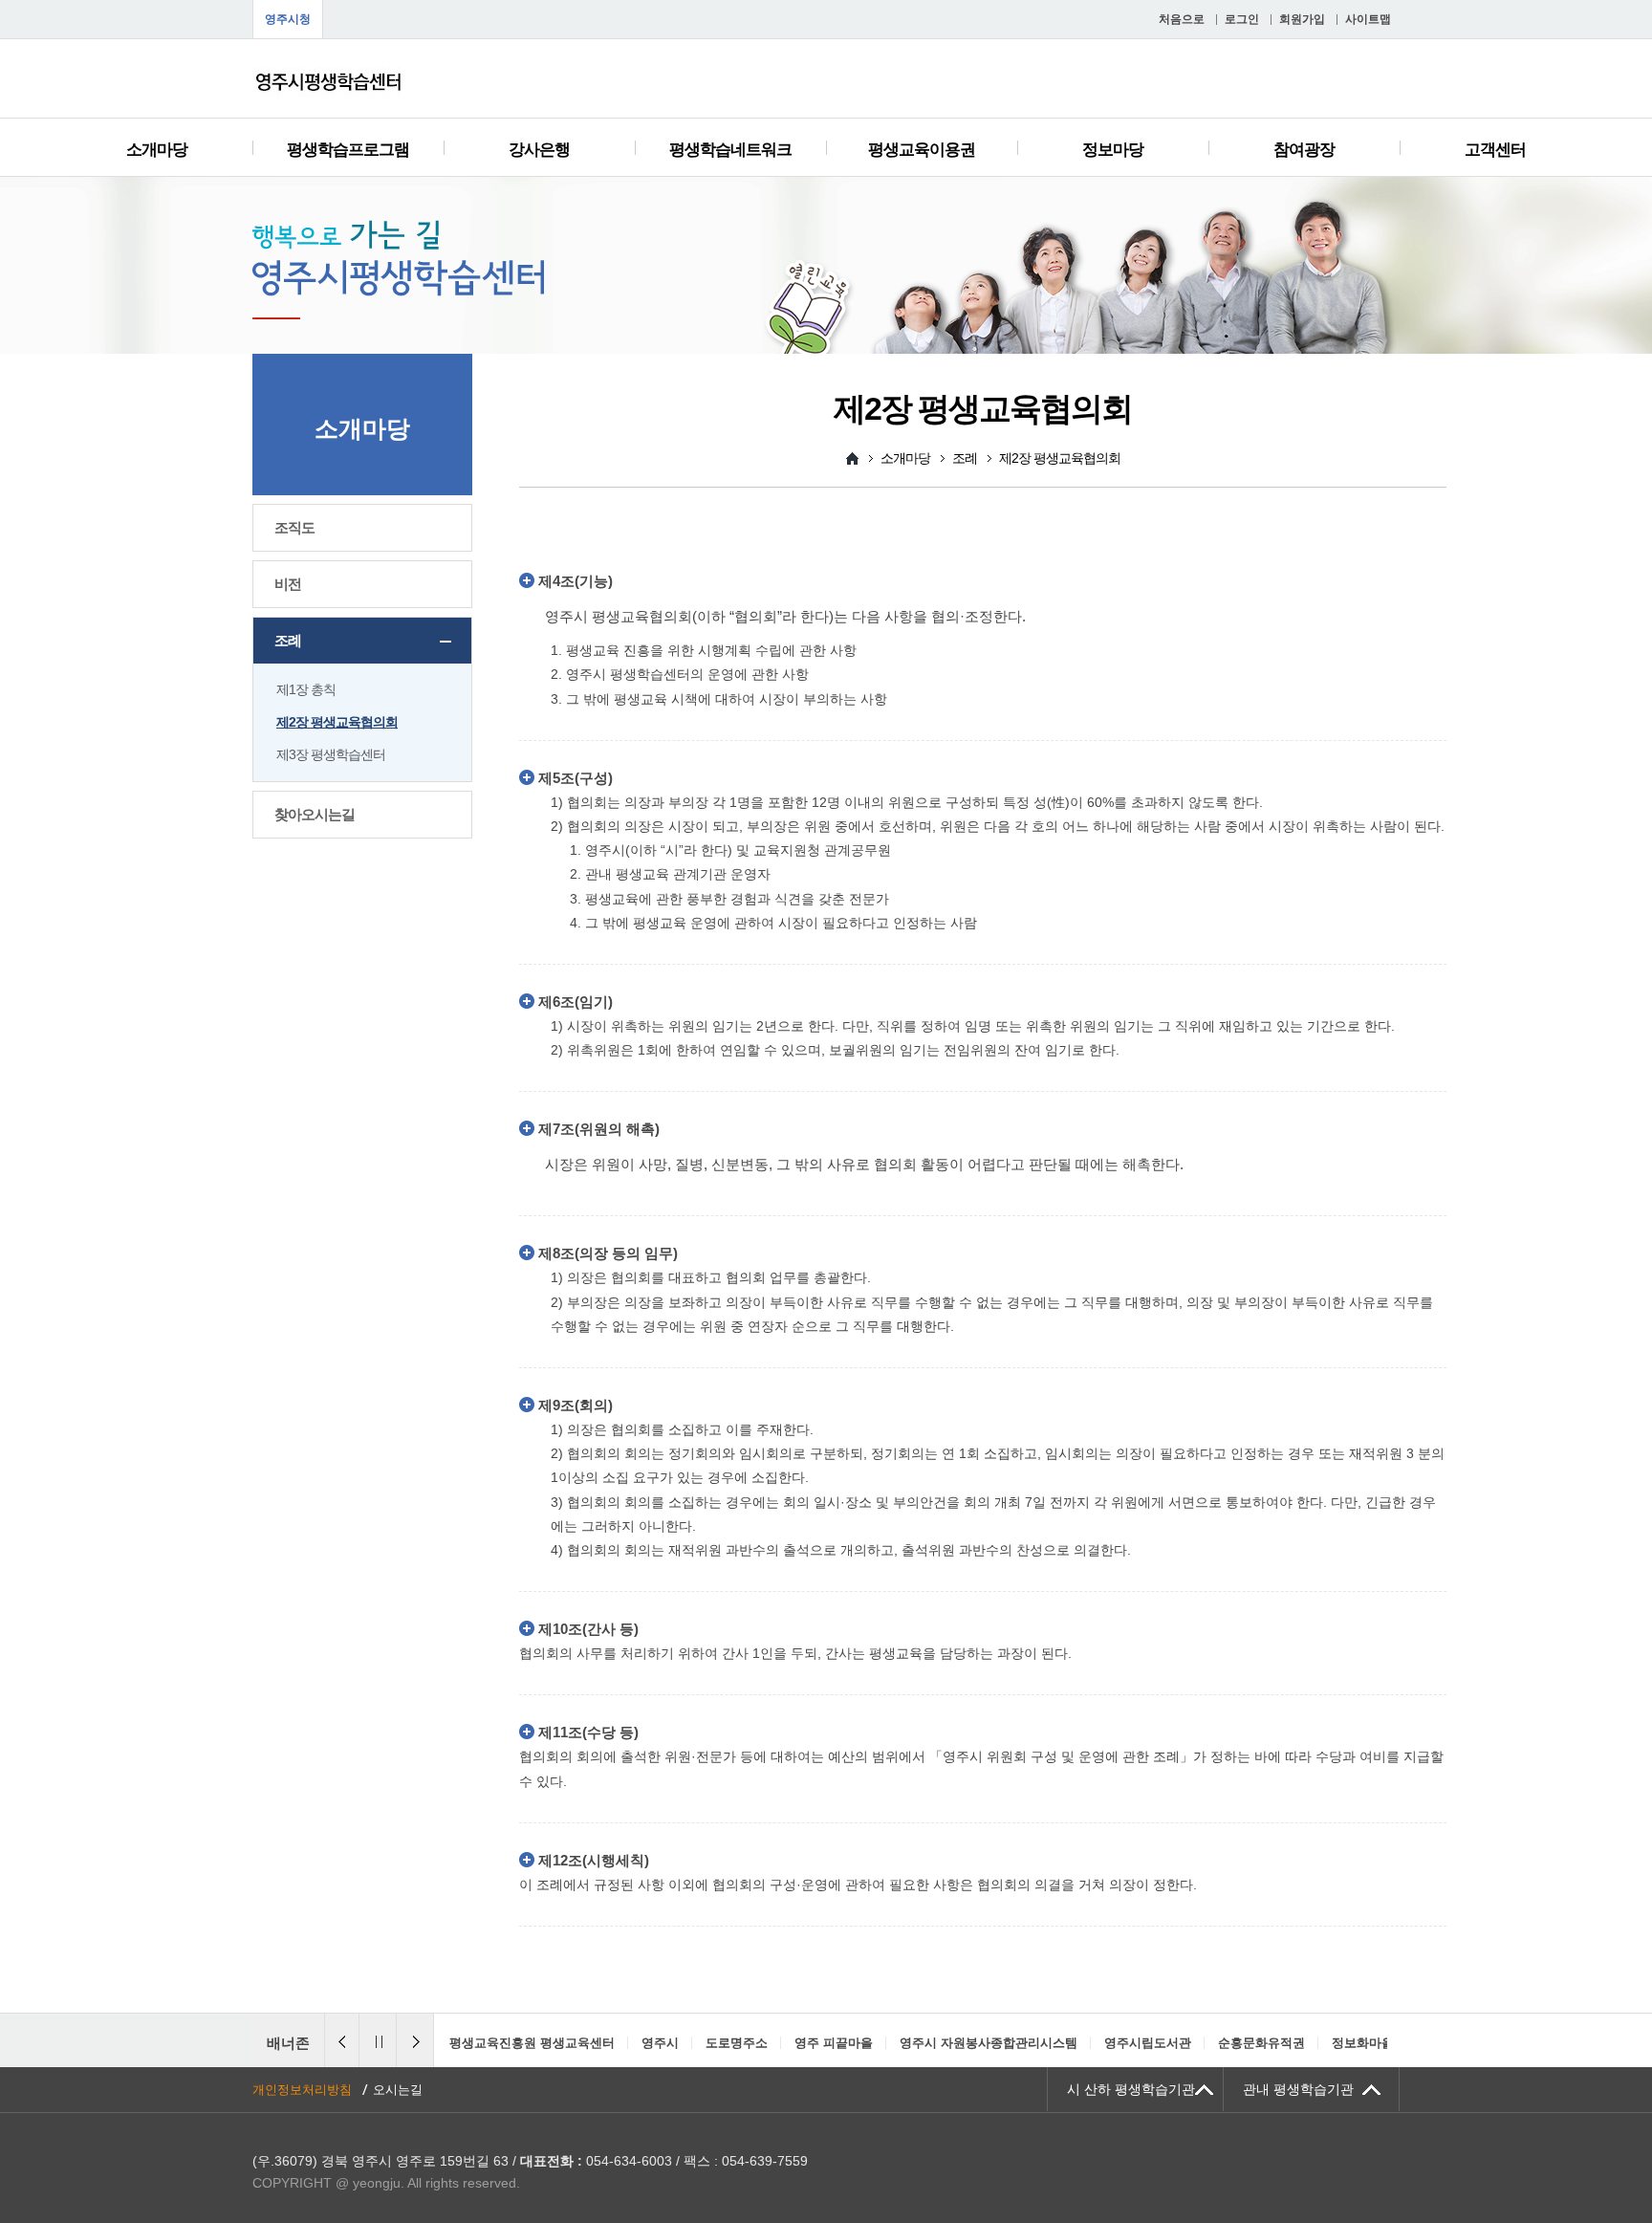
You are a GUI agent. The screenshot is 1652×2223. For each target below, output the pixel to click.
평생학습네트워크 (730, 150)
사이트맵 (1368, 19)
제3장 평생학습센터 (331, 754)
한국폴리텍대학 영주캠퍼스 (1305, 2043)
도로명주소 (544, 2043)
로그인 (1242, 19)
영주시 (468, 2043)
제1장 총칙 (306, 689)
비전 (288, 584)
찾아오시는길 (315, 814)
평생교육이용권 (922, 150)
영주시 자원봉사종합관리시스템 (796, 2043)
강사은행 (539, 150)
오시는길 (398, 2090)
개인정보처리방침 (302, 2090)
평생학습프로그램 (348, 150)
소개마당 (157, 150)
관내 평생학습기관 (1298, 2089)
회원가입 (1302, 19)
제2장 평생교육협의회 (337, 722)
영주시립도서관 (956, 2043)
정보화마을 (1171, 2043)
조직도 (294, 527)
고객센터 (1495, 150)
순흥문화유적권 (1069, 2043)
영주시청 (288, 19)
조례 (288, 640)
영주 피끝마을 (641, 2043)
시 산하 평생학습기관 (1131, 2089)
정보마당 (1113, 150)
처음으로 (1182, 19)
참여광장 (1304, 150)
